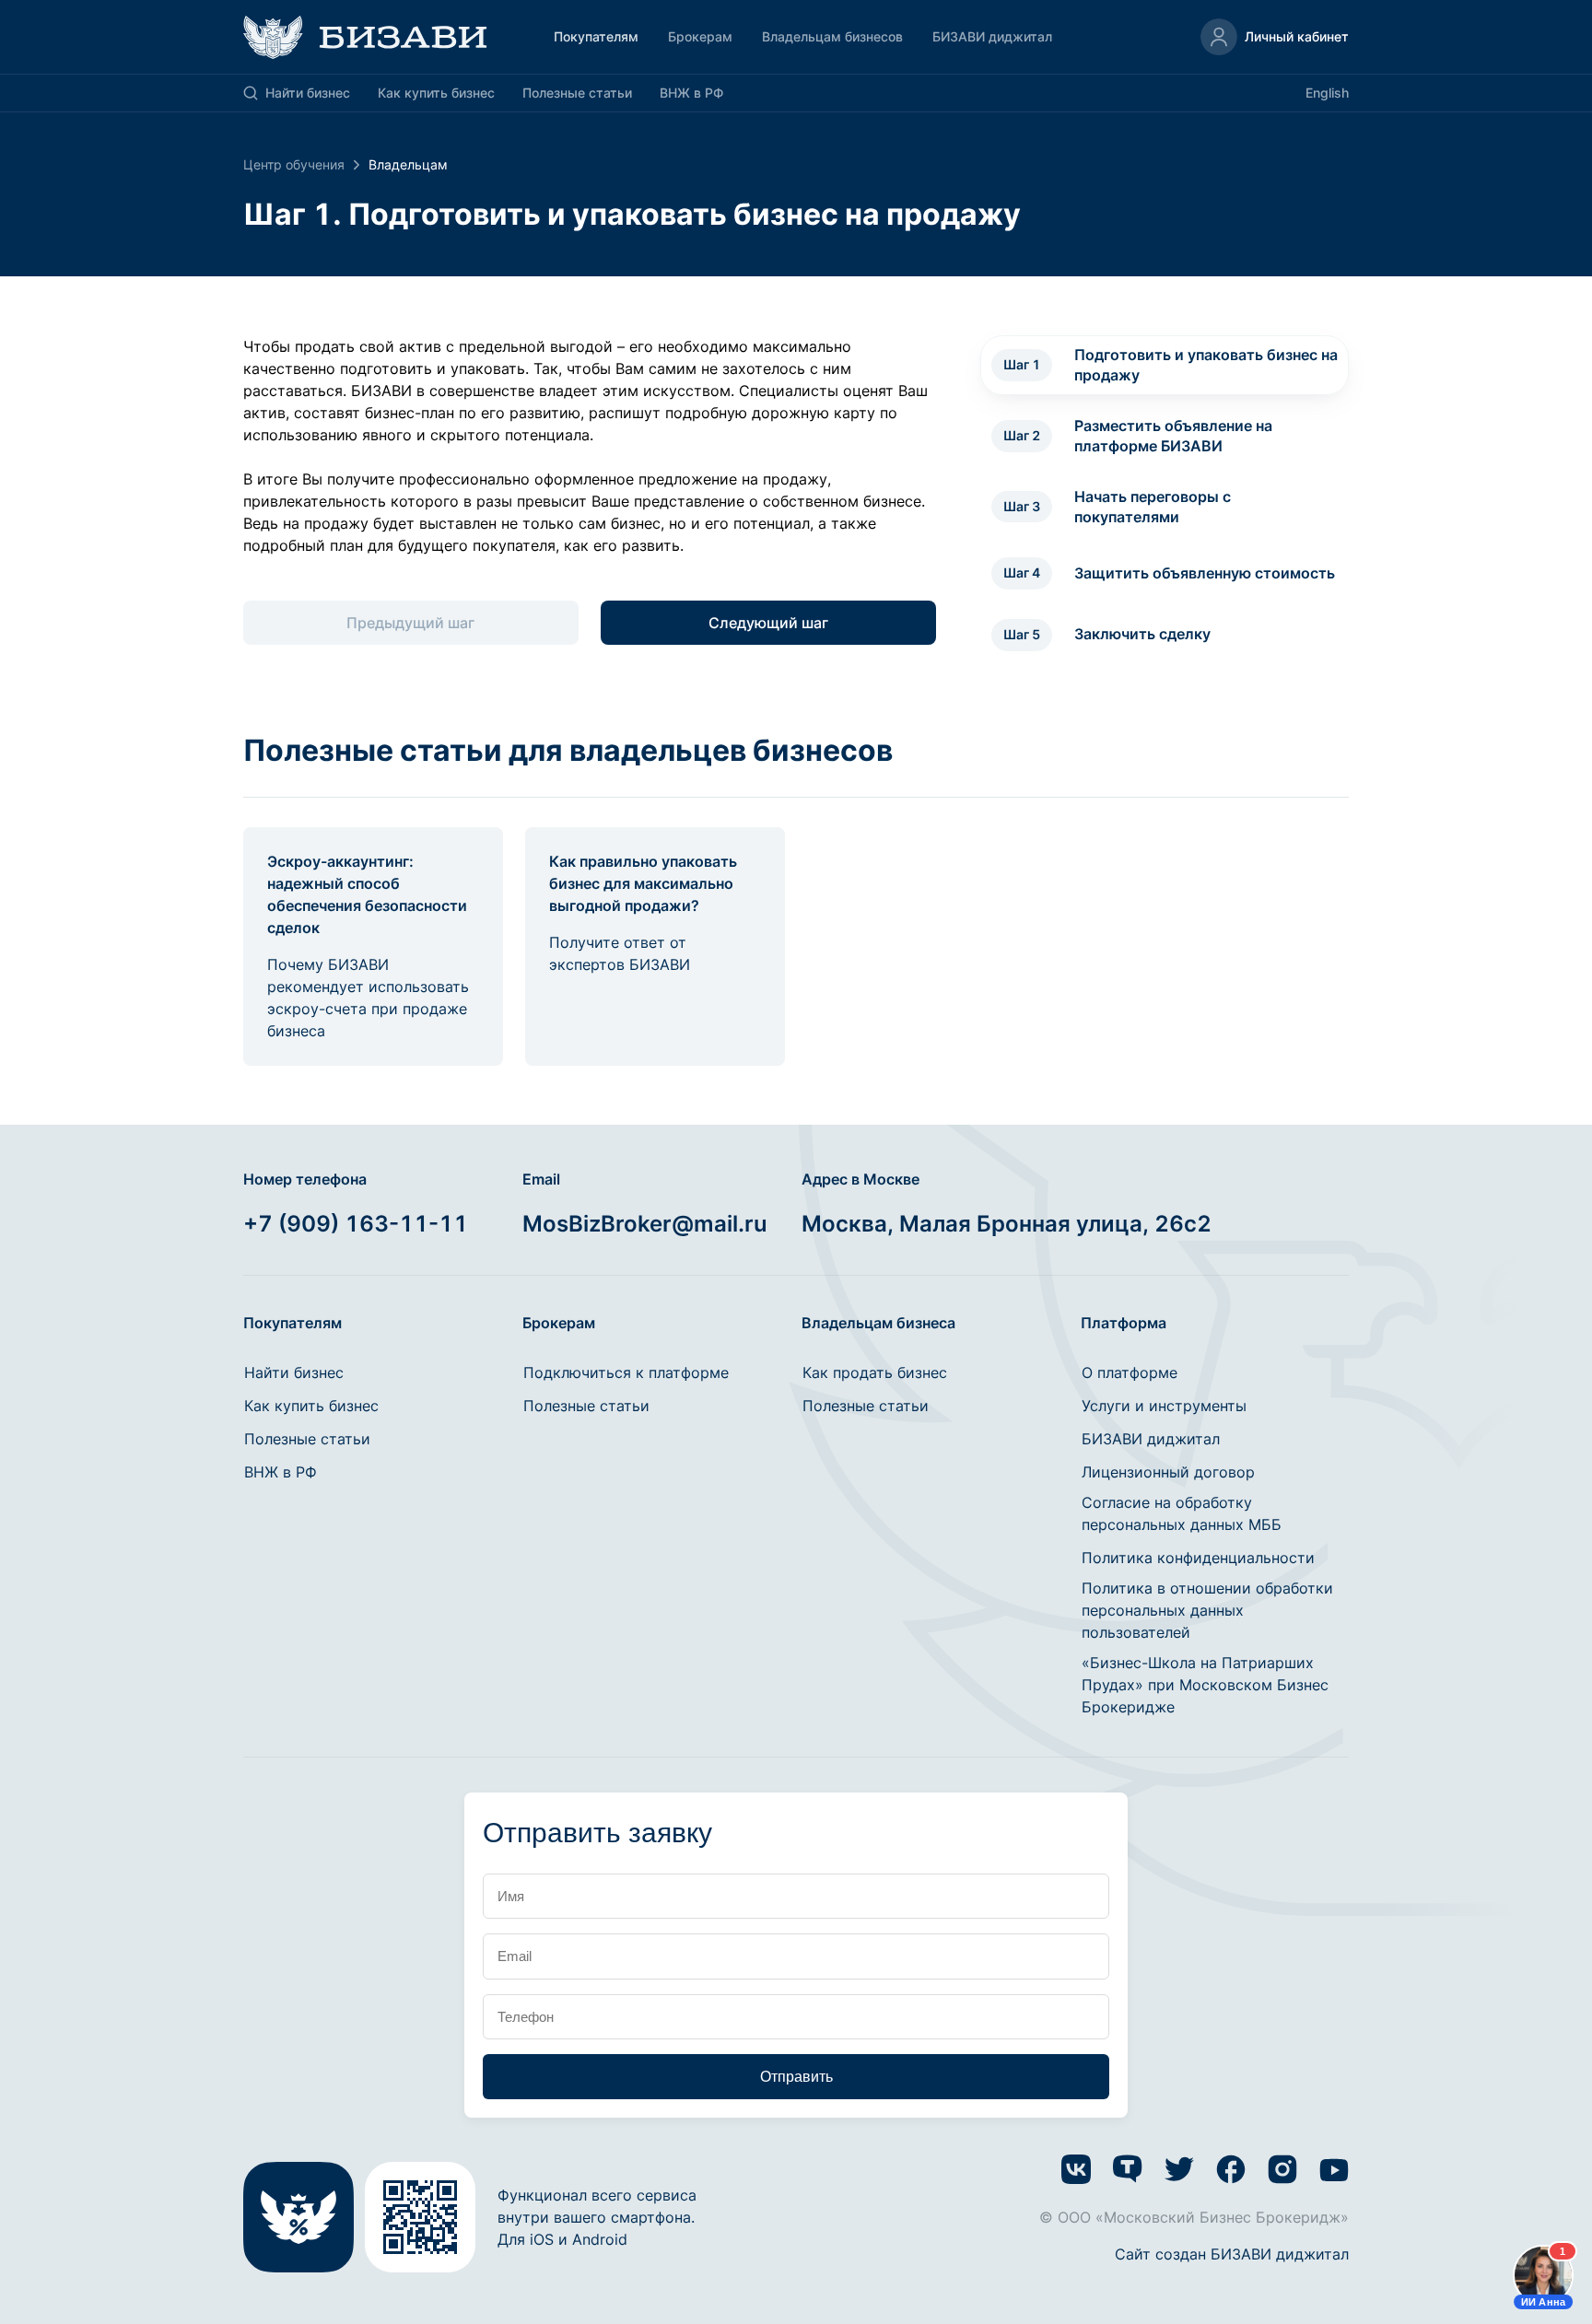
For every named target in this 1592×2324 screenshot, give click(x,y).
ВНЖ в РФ (691, 93)
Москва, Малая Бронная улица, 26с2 (1007, 1224)
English (1327, 93)
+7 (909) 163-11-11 (356, 1224)
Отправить (796, 2077)
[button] (1275, 37)
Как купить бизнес (436, 93)
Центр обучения (294, 164)
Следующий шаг (768, 623)
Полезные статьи (577, 93)
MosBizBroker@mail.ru (645, 1224)
